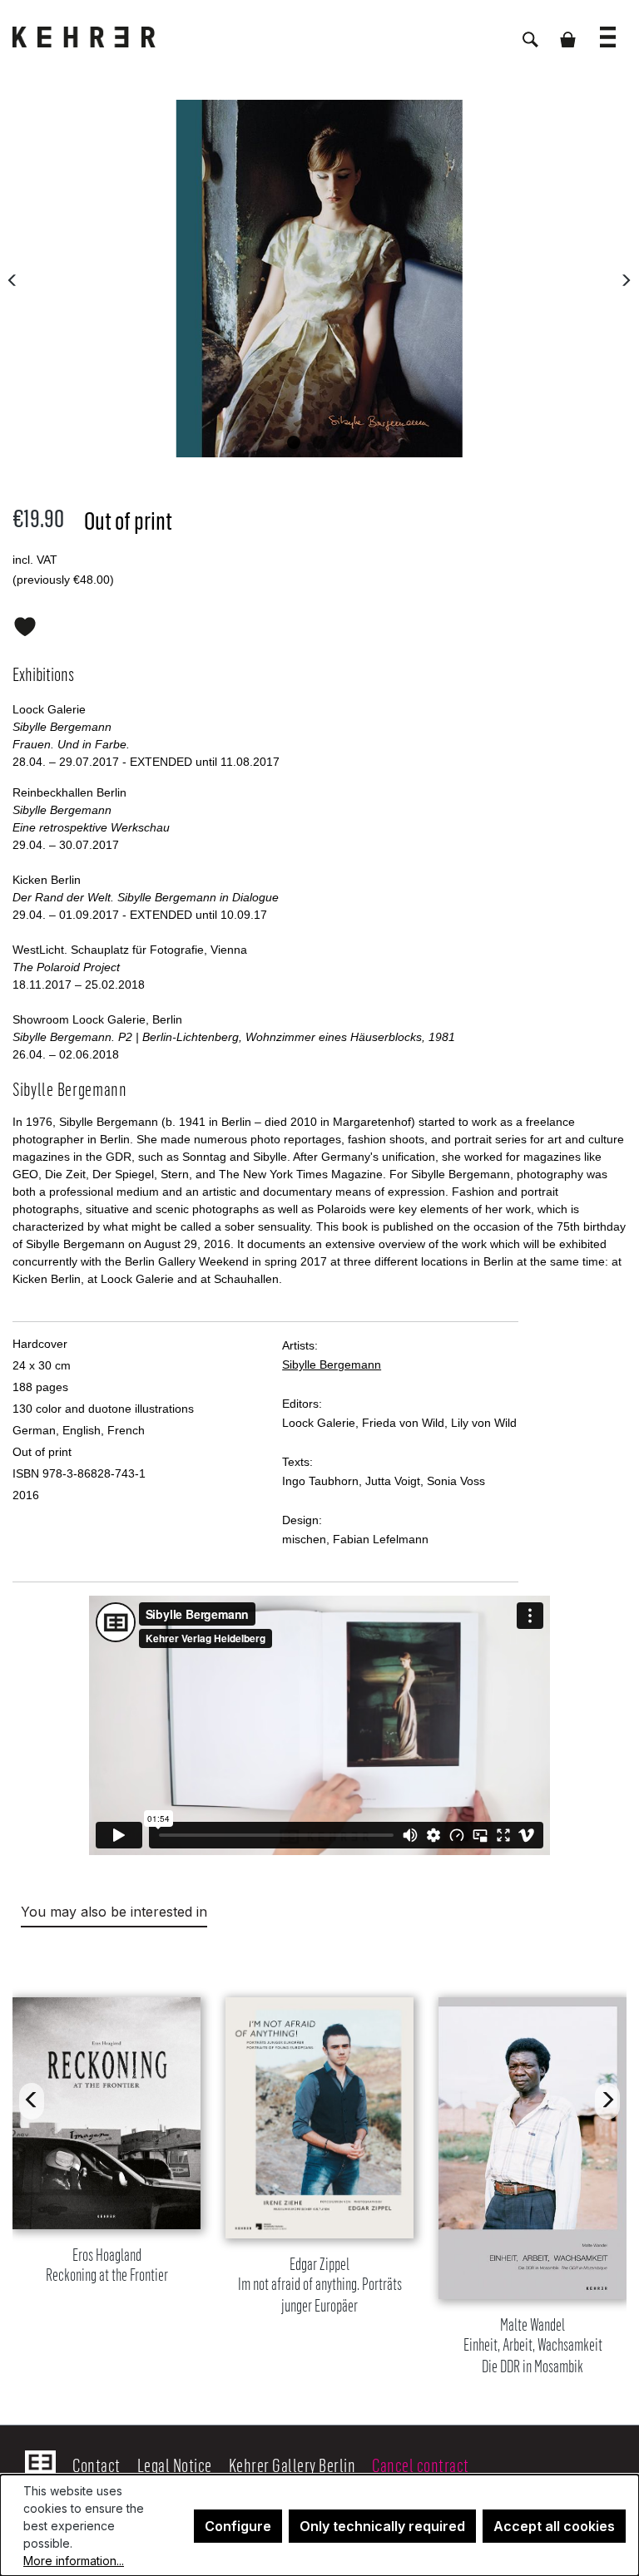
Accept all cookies (554, 2526)
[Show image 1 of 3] (294, 442)
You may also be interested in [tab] (114, 1912)
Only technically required (382, 2526)
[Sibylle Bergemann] (319, 279)
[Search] (530, 31)
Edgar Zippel (320, 2285)
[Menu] (608, 29)
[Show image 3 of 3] (345, 442)
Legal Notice (175, 2465)
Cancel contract (421, 2465)
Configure (238, 2526)
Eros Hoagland (107, 2265)
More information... (74, 2561)
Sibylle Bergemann (332, 1364)
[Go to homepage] (96, 37)
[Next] (626, 279)
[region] (319, 2166)
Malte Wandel (533, 2346)
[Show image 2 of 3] (319, 442)
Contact (97, 2465)
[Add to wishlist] (25, 624)
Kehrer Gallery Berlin (292, 2465)
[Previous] (12, 279)
